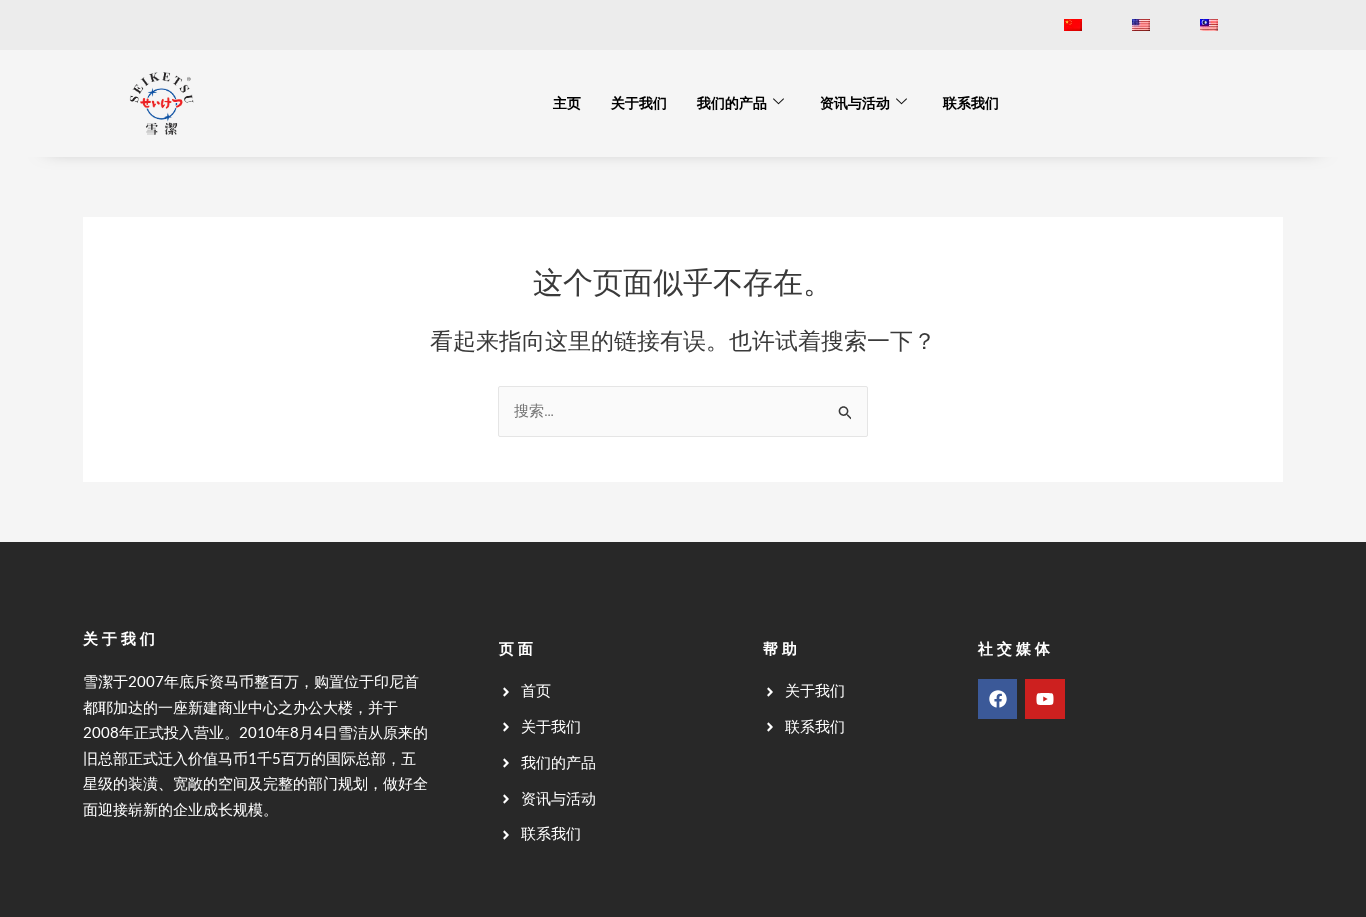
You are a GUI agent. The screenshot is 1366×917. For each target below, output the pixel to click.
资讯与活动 (855, 103)
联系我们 (971, 103)
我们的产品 (732, 103)
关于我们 (639, 103)
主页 (567, 103)
